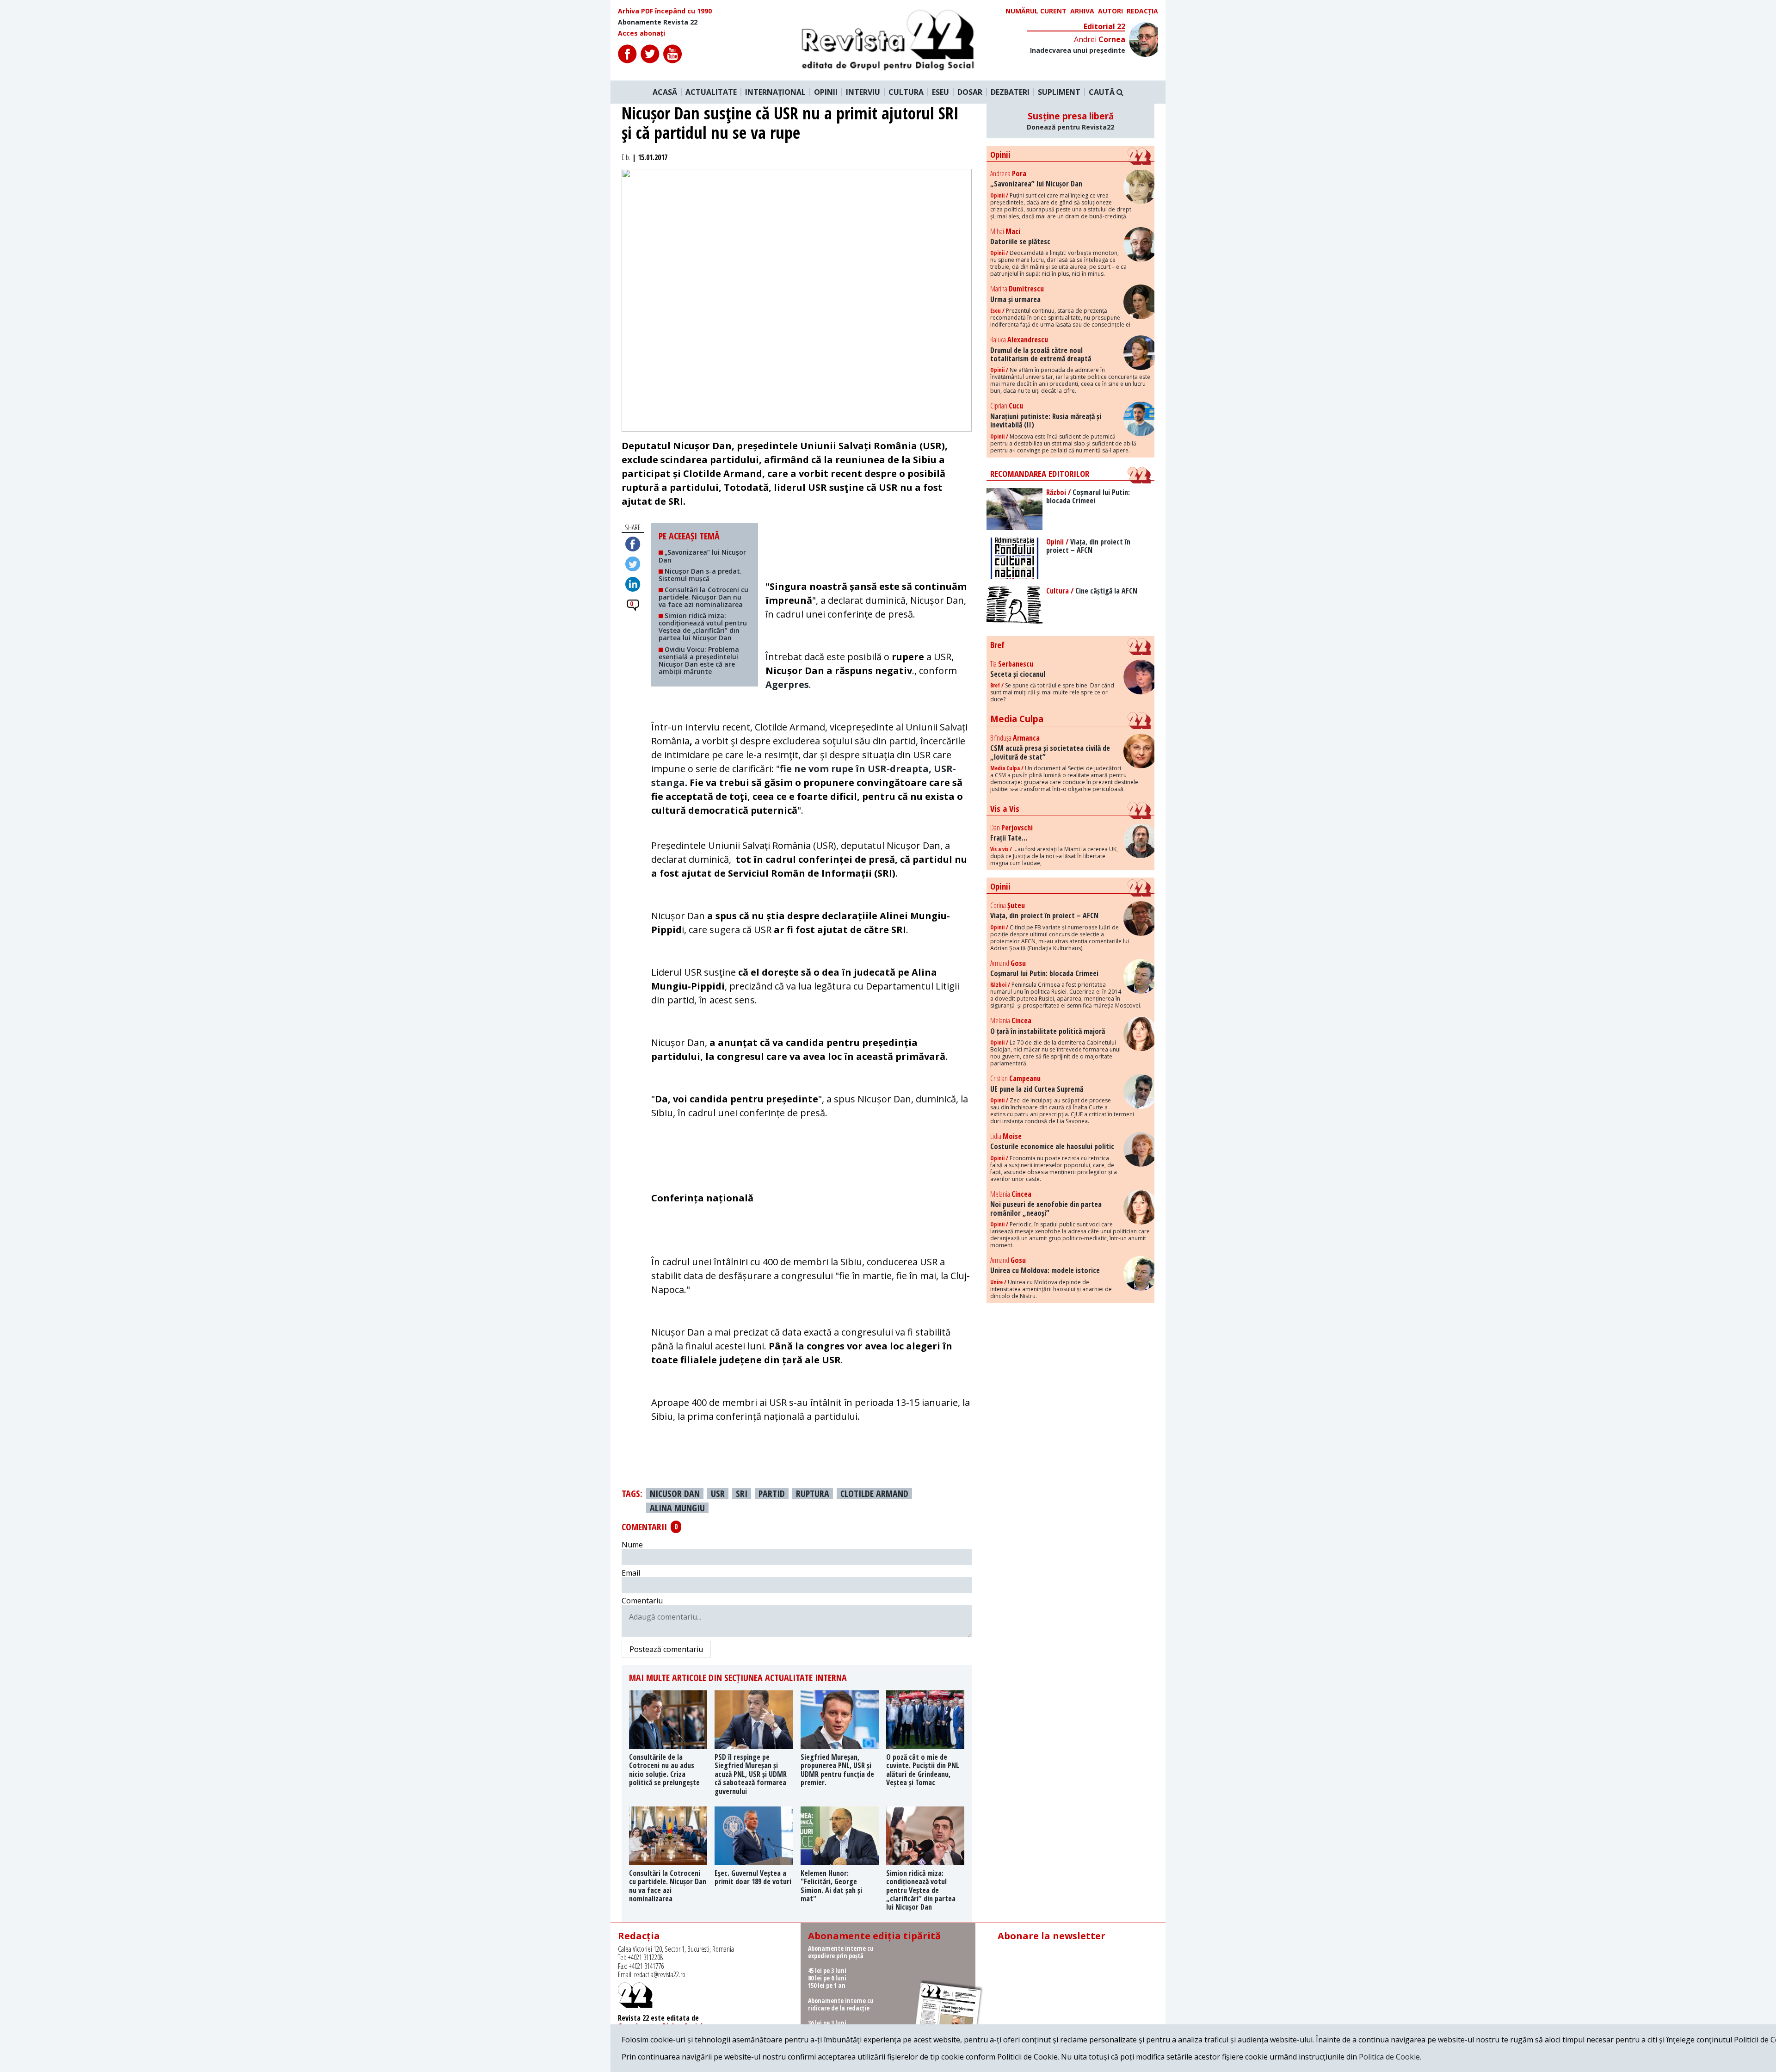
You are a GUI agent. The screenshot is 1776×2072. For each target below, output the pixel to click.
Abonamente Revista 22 (658, 22)
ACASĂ (665, 92)
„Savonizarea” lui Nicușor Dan (702, 556)
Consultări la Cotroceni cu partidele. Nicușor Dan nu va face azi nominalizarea (703, 597)
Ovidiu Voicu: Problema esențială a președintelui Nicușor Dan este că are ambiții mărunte (699, 660)
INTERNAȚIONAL (775, 92)
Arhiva (1082, 11)
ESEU (940, 92)
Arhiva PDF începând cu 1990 (665, 11)
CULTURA (906, 92)
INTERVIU (863, 92)
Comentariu (642, 1601)
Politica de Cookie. (1390, 2057)
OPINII (826, 92)
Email (631, 1573)
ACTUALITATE (711, 92)
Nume (632, 1545)
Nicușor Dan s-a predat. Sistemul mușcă (700, 575)
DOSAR (970, 92)
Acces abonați (641, 33)
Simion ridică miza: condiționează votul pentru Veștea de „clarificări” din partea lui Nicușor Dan (703, 627)
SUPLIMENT (1059, 92)
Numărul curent (1036, 11)
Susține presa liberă (1070, 121)
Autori (1110, 11)
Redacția (1142, 11)
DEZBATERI (1010, 92)
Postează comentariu (666, 1649)
